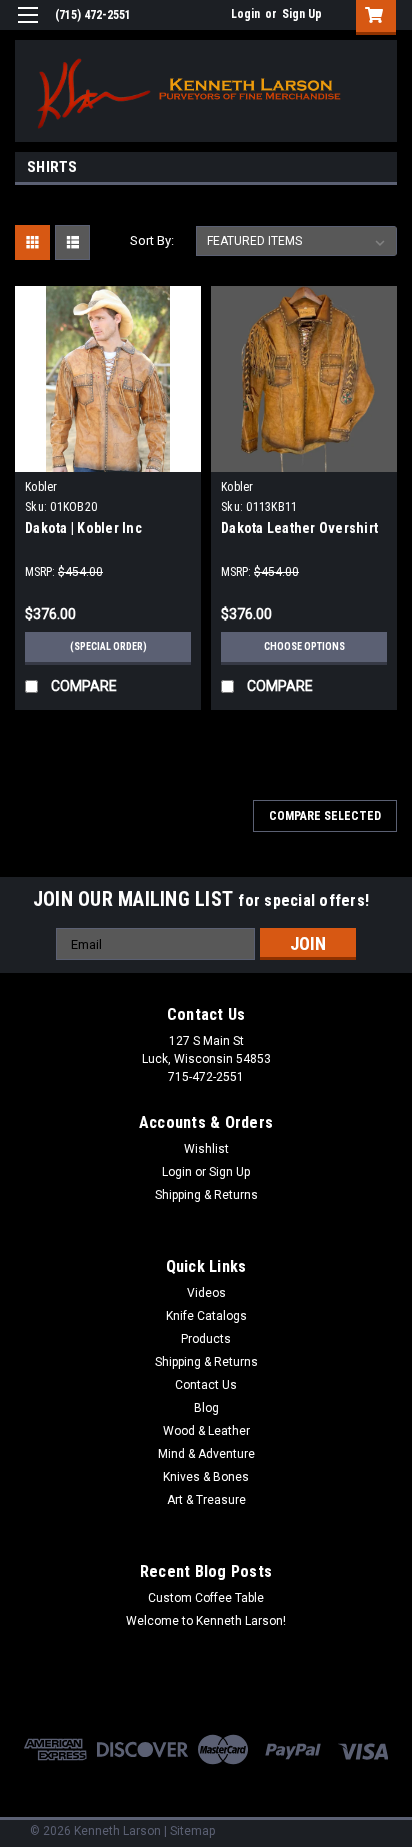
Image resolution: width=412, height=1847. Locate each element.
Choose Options (304, 646)
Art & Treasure (206, 1500)
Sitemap (192, 1831)
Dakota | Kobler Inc (83, 528)
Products (206, 1339)
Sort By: (152, 240)
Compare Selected (325, 816)
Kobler (41, 487)
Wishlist (206, 1149)
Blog (206, 1408)
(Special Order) (108, 646)
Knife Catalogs (206, 1316)
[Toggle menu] (27, 27)
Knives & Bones (206, 1477)
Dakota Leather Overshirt (299, 528)
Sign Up (302, 14)
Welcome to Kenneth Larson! (206, 1621)
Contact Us (206, 1385)
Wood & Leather (206, 1431)
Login (245, 14)
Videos (206, 1293)
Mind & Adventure (206, 1454)
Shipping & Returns (206, 1195)
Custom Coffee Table (206, 1598)
